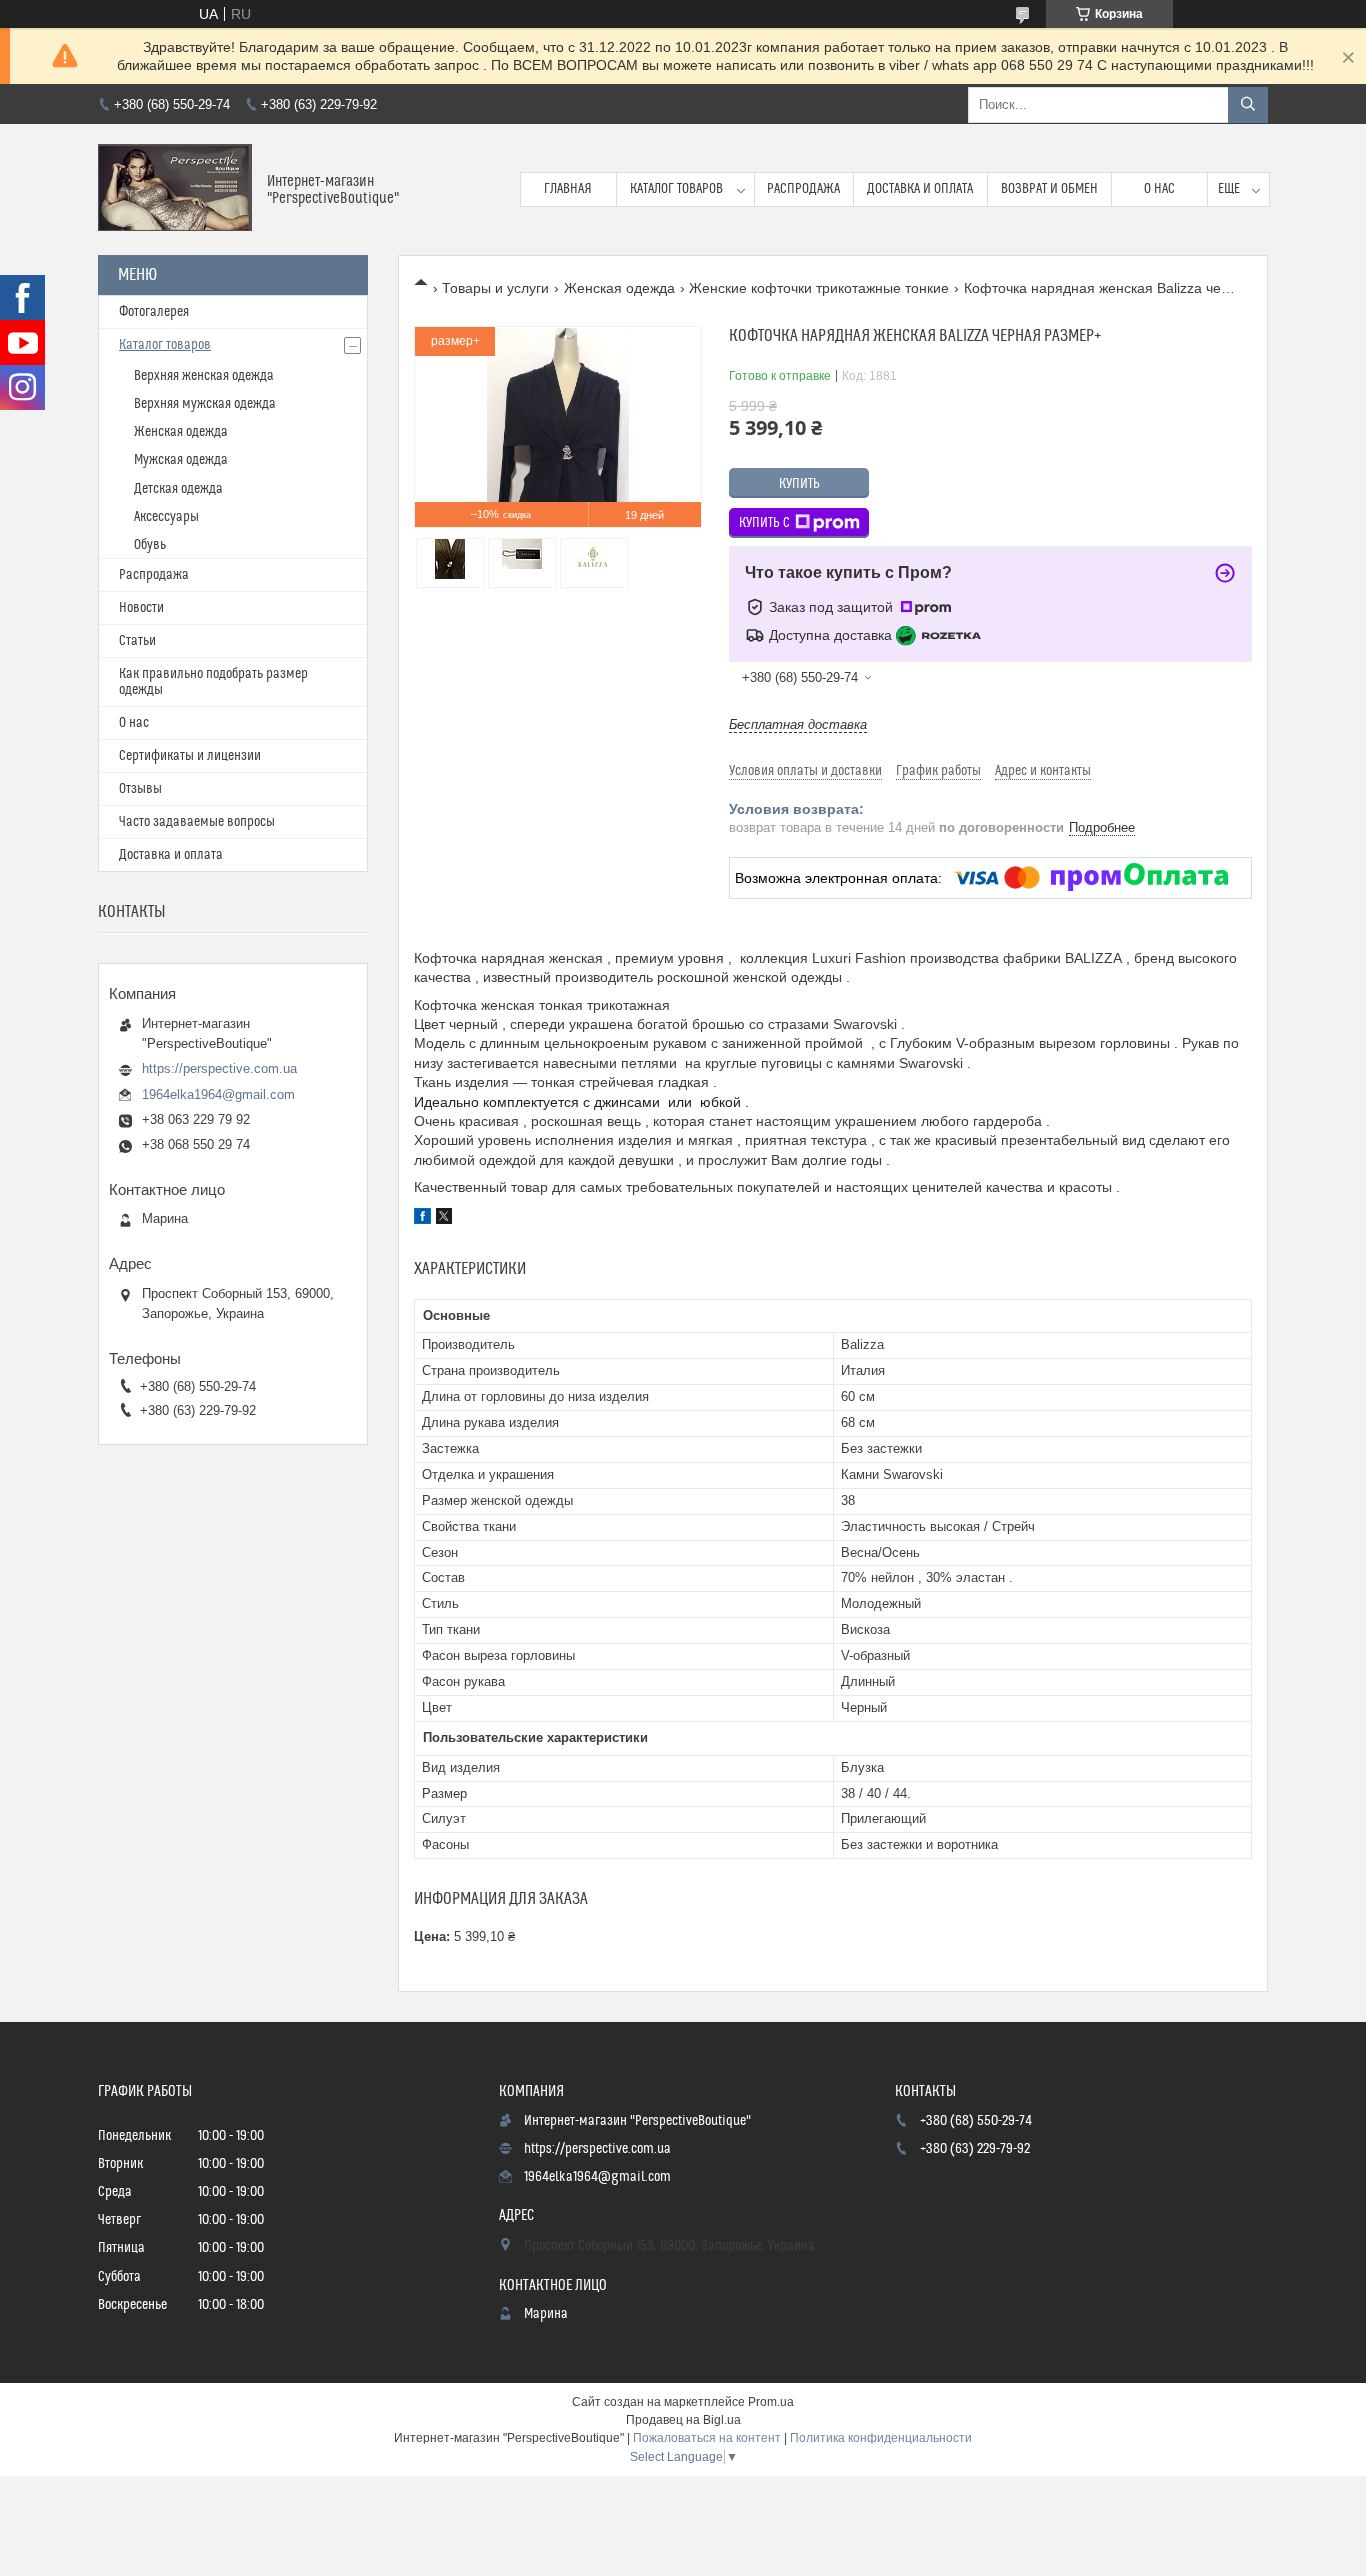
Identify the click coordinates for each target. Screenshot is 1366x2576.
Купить (799, 484)
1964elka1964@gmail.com (218, 1094)
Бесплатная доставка (798, 724)
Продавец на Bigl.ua (683, 2420)
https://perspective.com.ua (219, 1068)
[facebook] (422, 1219)
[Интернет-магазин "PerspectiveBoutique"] (175, 189)
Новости (141, 608)
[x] (444, 1219)
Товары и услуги (495, 288)
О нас (1159, 189)
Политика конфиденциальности (881, 2438)
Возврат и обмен (1049, 189)
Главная (568, 189)
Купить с (764, 523)
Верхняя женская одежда (204, 376)
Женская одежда (619, 288)
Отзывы (140, 789)
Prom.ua (771, 2402)
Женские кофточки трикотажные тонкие (819, 288)
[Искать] (1248, 105)
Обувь (150, 545)
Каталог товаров (676, 189)
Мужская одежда (181, 460)
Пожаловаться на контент (707, 2438)
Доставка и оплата (920, 189)
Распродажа (803, 189)
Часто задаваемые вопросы (197, 822)
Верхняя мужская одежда (205, 404)
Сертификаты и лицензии (190, 756)
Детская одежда (178, 489)
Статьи (137, 641)
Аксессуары (166, 517)
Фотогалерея (154, 312)
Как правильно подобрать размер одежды (213, 682)
